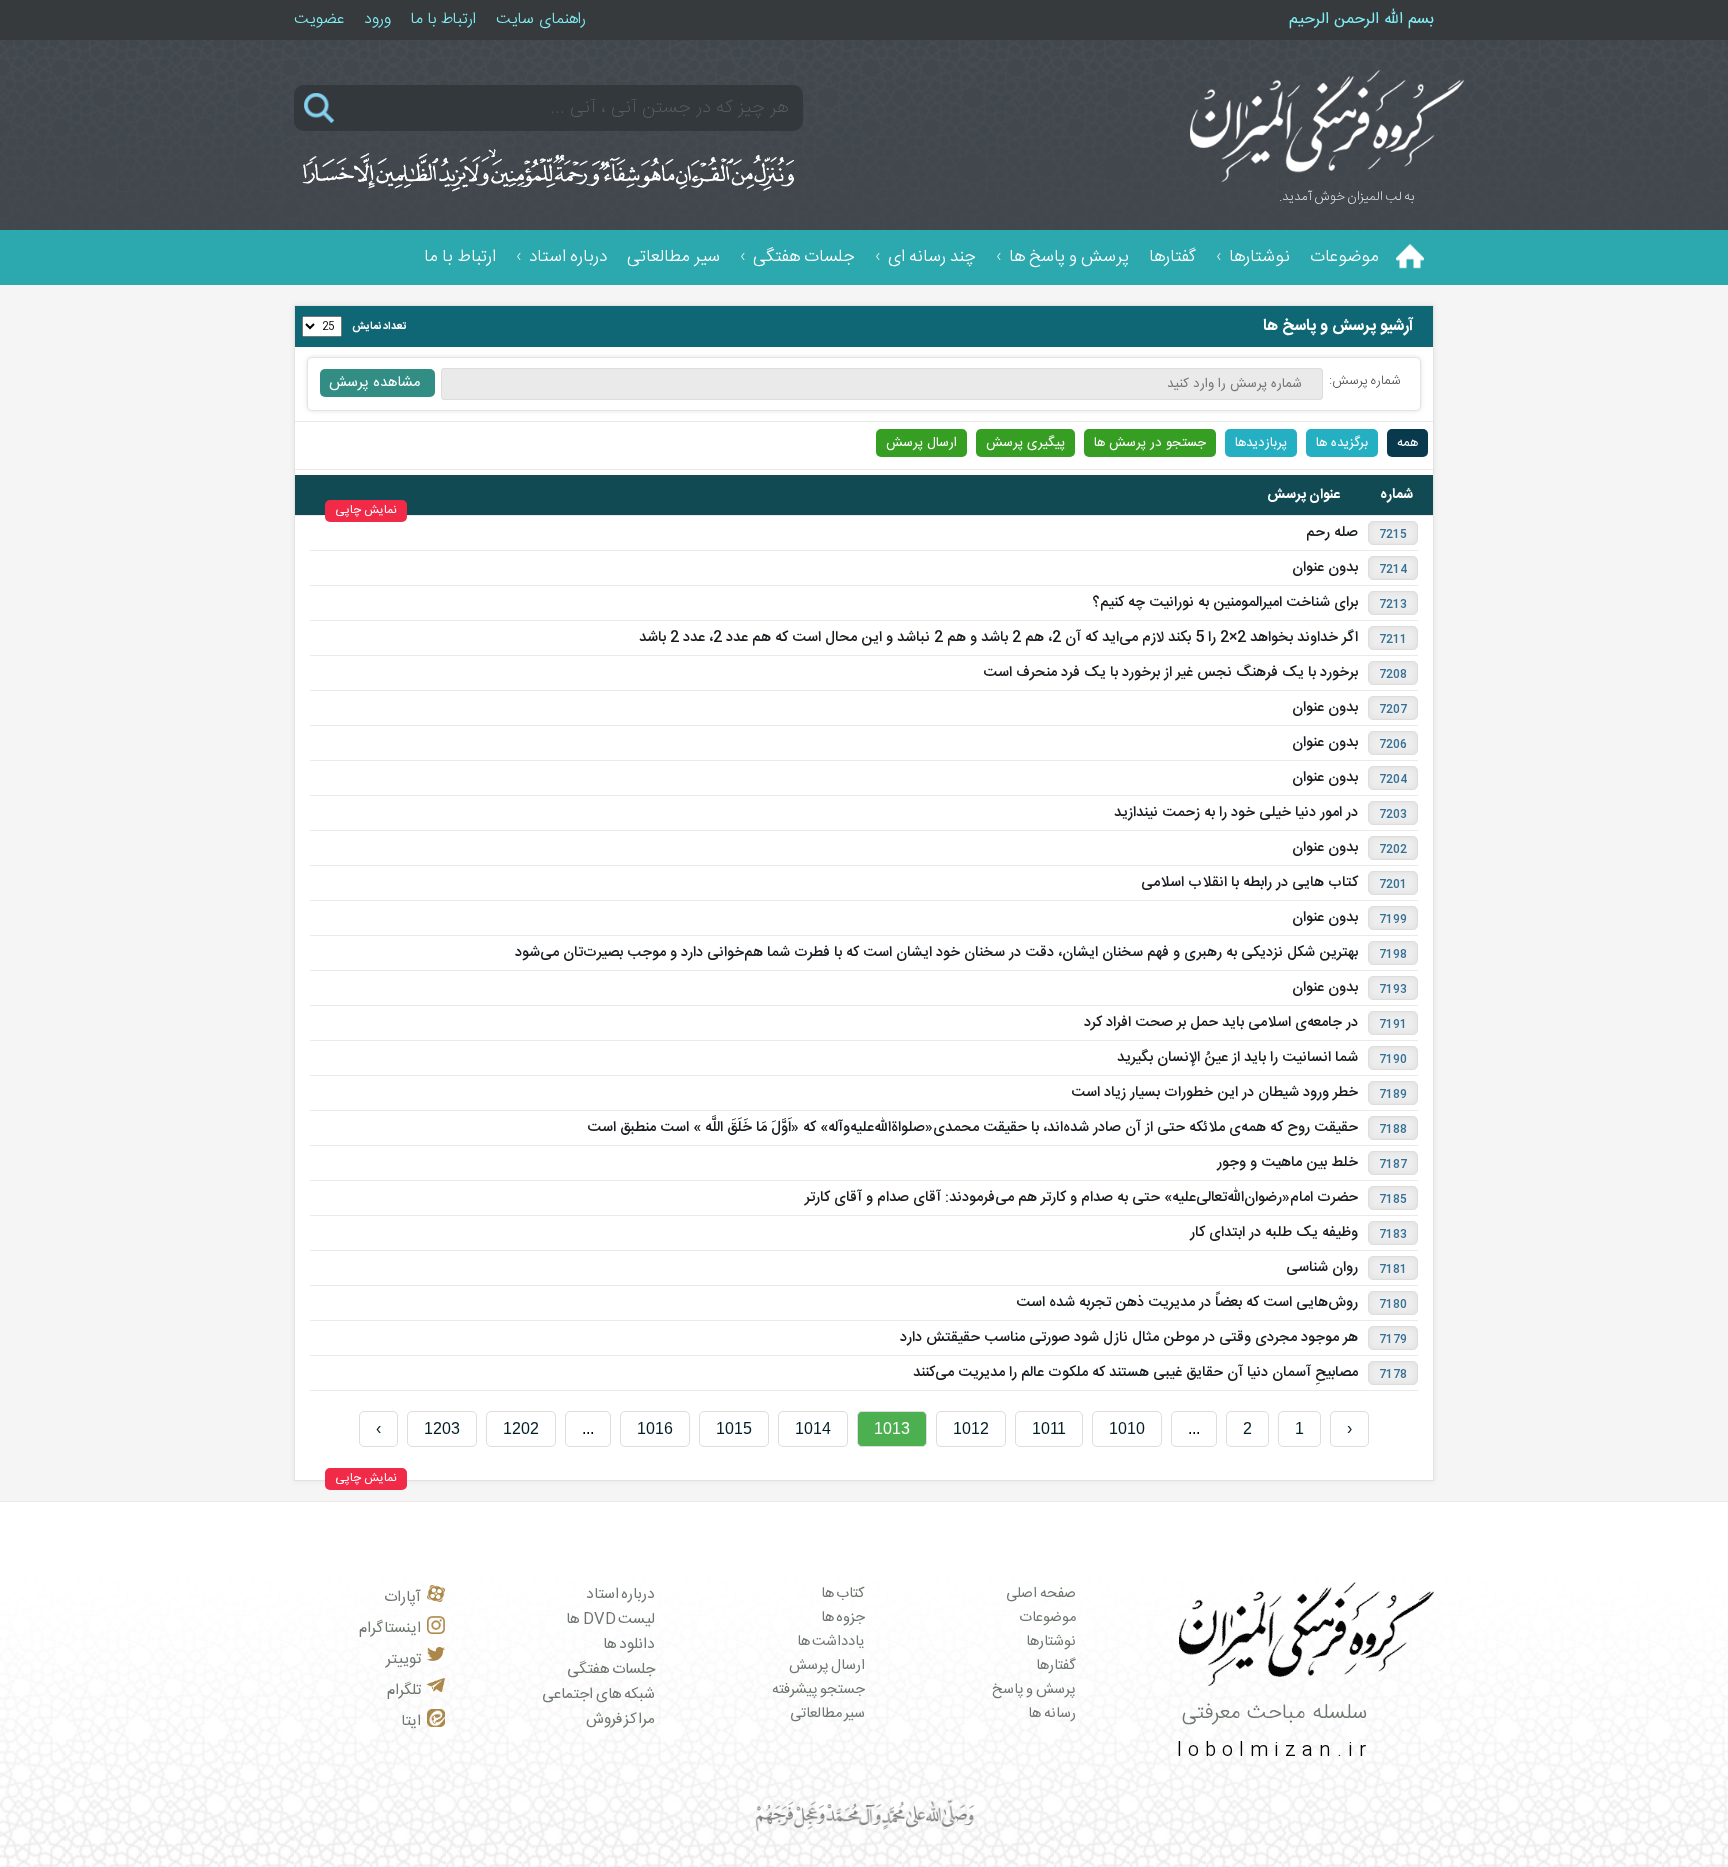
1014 (813, 1428)
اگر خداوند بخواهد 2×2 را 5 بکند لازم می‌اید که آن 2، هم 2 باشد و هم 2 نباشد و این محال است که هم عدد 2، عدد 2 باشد (998, 638)
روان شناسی (1322, 1268)
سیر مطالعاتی (673, 257)
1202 (521, 1428)
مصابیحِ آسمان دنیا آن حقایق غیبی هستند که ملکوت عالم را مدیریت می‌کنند (1135, 1373)
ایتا (411, 1721)
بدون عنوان (1325, 568)
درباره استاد (568, 257)
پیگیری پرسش (1025, 443)
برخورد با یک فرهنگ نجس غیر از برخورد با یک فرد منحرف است (1170, 673)
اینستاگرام (390, 1628)
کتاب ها (843, 1594)
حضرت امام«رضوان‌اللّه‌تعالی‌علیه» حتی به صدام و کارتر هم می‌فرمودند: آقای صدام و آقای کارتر (1081, 1198)
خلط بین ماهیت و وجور (1287, 1163)
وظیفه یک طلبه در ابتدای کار (1274, 1233)
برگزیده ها (1342, 443)
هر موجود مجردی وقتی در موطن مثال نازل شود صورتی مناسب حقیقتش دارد (1129, 1338)
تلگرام (404, 1690)
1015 (734, 1428)
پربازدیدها (1261, 443)
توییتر (403, 1659)
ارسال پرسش (921, 443)
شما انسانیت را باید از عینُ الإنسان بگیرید (1237, 1058)
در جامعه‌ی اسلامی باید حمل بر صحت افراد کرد (1221, 1023)
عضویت (319, 19)
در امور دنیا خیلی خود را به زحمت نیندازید (1236, 813)
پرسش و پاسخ (1034, 1690)
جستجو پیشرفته (819, 1690)
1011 (1049, 1428)
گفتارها (1172, 257)
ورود (377, 19)
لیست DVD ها (610, 1619)
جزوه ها (843, 1618)
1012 (971, 1428)
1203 (442, 1428)
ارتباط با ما (443, 19)
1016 (655, 1428)
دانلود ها (629, 1644)
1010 (1127, 1428)
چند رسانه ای (932, 257)
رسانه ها (1052, 1714)
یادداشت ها (831, 1642)
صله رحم (1332, 533)
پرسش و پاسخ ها (1069, 257)
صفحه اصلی (1041, 1594)
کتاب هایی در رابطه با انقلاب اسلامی (1249, 883)
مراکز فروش (621, 1719)
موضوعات (1344, 257)
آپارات (402, 1597)
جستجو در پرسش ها (1150, 443)
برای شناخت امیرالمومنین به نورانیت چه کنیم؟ (1225, 603)
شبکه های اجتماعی (598, 1694)
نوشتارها (1259, 257)
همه (1407, 443)
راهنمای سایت (541, 19)
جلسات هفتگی (804, 257)
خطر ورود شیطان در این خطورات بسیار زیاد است (1214, 1093)
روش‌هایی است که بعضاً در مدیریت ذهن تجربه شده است (1187, 1303)
